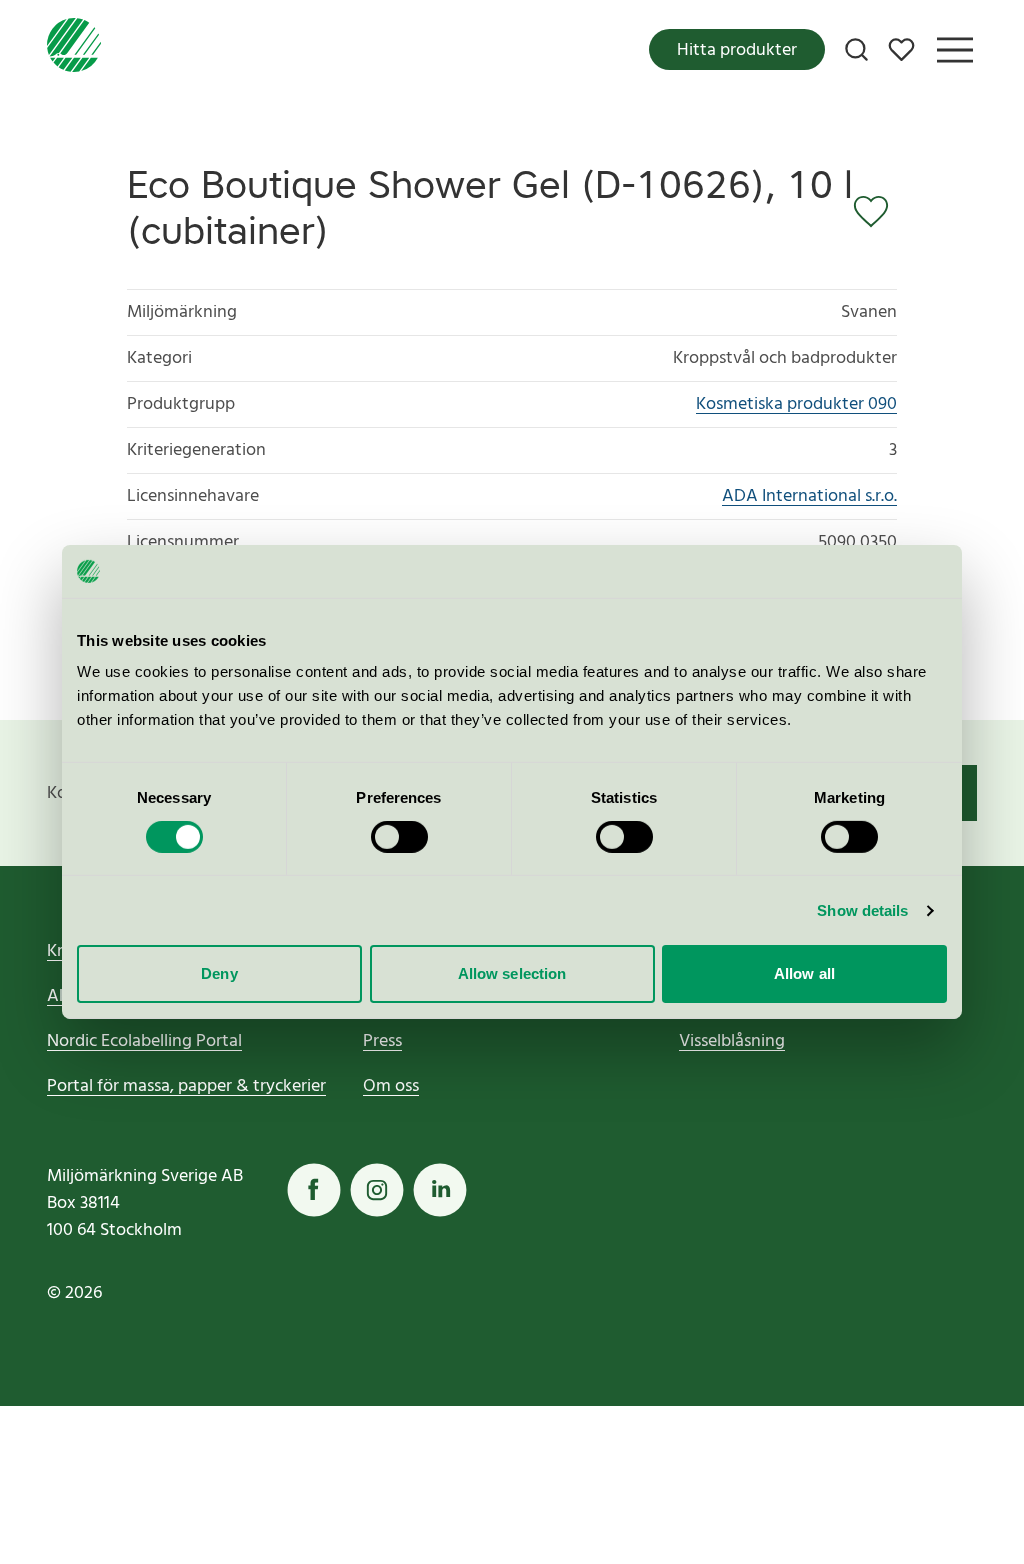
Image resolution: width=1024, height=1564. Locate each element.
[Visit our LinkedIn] (440, 1190)
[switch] (399, 837)
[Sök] (856, 49)
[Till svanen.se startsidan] (74, 49)
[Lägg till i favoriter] (875, 212)
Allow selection (512, 973)
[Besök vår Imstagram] (377, 1190)
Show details (862, 910)
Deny (219, 973)
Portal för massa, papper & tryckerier (186, 1086)
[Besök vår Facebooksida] (314, 1190)
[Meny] (955, 50)
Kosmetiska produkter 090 (796, 404)
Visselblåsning (732, 1041)
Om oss (391, 1086)
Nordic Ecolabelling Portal (144, 1041)
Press (382, 1041)
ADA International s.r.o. (809, 496)
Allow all (804, 973)
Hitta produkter (737, 50)
